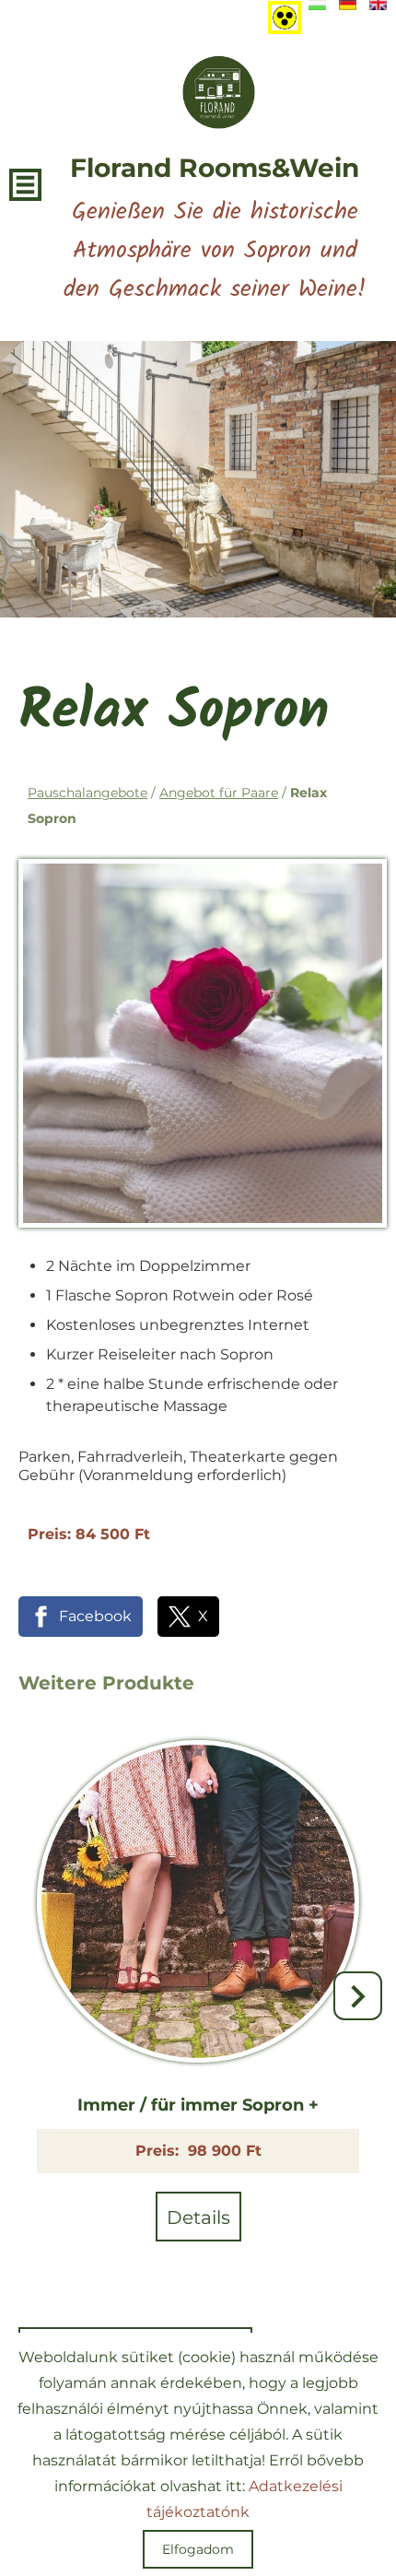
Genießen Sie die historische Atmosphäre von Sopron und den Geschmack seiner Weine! (215, 230)
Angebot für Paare (219, 793)
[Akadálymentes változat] (281, 14)
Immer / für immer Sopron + (198, 2105)
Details (198, 2217)
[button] (358, 1996)
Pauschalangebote (87, 793)
